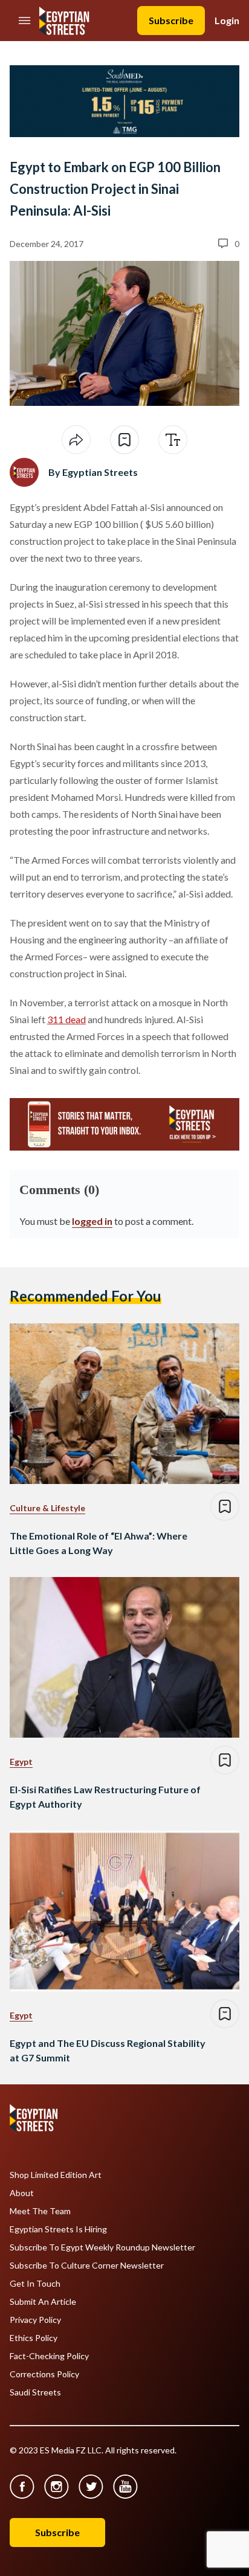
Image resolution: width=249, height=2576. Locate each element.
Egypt (21, 1762)
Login (227, 20)
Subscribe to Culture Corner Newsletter (87, 2266)
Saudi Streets (35, 2392)
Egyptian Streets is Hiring (58, 2229)
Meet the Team (40, 2211)
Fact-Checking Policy (49, 2356)
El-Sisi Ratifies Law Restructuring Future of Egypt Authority (105, 1797)
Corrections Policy (44, 2374)
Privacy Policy (35, 2320)
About (22, 2193)
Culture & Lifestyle (47, 1508)
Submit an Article (43, 2302)
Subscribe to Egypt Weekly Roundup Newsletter (102, 2247)
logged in (92, 1221)
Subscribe (171, 20)
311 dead (66, 1019)
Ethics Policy (34, 2338)
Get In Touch (35, 2284)
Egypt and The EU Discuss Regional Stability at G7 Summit (108, 2050)
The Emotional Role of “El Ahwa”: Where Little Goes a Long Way (99, 1543)
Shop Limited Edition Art (56, 2175)
